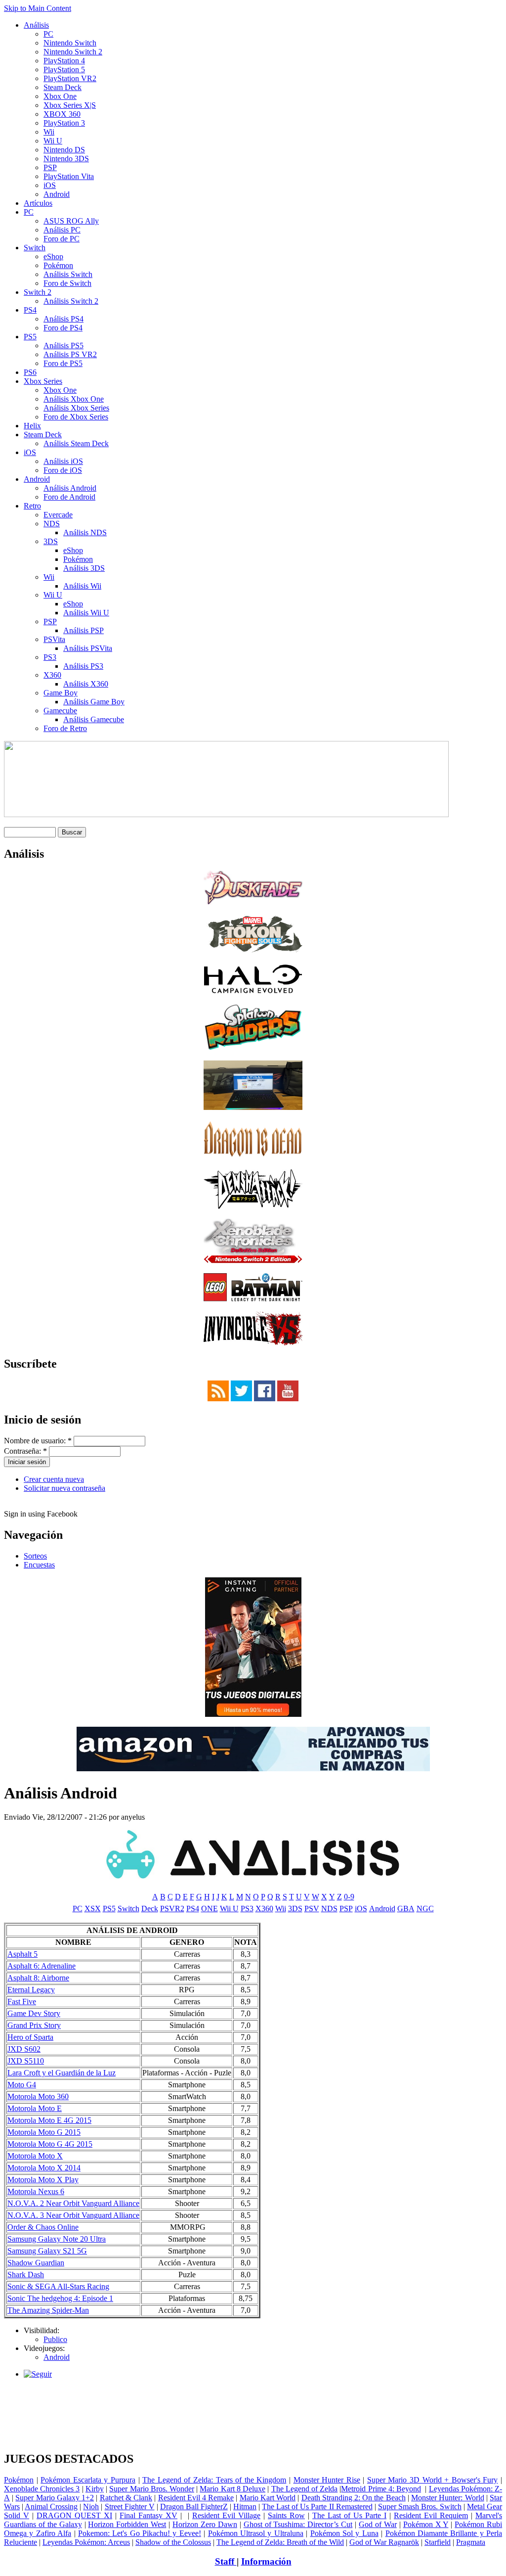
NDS (52, 524)
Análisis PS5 (63, 345)
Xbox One (60, 96)
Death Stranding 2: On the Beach (354, 2498)
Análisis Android (70, 488)
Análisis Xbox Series (76, 408)
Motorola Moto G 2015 (44, 2132)
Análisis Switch (68, 274)
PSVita (54, 639)
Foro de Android (69, 497)
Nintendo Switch (70, 43)
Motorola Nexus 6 (36, 2191)
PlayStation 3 (64, 123)
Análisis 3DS (84, 568)
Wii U (53, 141)
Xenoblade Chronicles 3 (42, 2489)
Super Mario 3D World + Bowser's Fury (433, 2480)
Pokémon (58, 265)
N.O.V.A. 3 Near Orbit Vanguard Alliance (73, 2215)
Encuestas (39, 1565)
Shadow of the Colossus (173, 2542)
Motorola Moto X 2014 (44, 2168)
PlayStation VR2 (70, 78)
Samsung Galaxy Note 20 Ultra (57, 2239)
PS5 (30, 337)
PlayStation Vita (69, 176)
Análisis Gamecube (94, 719)
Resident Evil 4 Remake (196, 2498)
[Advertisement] (253, 2390)
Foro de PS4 (63, 328)
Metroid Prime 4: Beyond (381, 2489)
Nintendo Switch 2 (73, 52)
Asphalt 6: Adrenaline (42, 1966)
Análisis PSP (84, 630)
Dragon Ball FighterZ (194, 2507)
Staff (226, 2561)
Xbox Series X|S (70, 105)
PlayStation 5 (64, 69)
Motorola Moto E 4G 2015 (49, 2120)
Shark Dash (26, 2275)
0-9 (349, 1897)
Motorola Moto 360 (38, 2096)
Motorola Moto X (35, 2156)
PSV (312, 1909)
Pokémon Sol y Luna (344, 2533)
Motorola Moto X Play (43, 2180)
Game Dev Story (34, 2013)
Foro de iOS (63, 470)
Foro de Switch (67, 283)
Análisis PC (62, 230)
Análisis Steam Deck (76, 443)
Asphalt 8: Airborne (38, 1978)
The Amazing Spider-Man (48, 2310)
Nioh (91, 2507)
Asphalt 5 (22, 1954)
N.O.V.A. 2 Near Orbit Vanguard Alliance (73, 2203)
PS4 (30, 310)
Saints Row (286, 2515)
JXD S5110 (26, 2061)
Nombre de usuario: (38, 1441)
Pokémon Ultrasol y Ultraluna (256, 2533)
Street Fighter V (130, 2507)
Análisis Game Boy (94, 702)
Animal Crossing (51, 2507)
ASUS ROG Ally (71, 221)
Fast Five (22, 2001)
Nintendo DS (64, 150)
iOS (50, 185)
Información (266, 2561)
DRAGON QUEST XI (74, 2515)
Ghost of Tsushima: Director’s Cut (298, 2524)
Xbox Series (43, 381)
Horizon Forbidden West (127, 2524)
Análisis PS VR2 (70, 354)
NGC (425, 1909)
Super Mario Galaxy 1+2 (55, 2498)
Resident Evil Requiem (431, 2515)
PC (48, 34)
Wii (49, 132)
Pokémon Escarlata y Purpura (88, 2480)
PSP (50, 167)
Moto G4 (22, 2085)
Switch (35, 248)
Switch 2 (38, 292)
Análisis (36, 25)
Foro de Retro (65, 728)
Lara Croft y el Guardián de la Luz (62, 2073)
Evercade (58, 515)
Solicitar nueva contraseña (64, 1488)
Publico (55, 2339)
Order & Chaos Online (43, 2227)
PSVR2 (172, 1909)
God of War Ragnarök (384, 2542)
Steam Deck (63, 87)
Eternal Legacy (31, 1990)
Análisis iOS (63, 461)
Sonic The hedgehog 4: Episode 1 (60, 2298)
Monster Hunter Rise (327, 2480)
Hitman (245, 2507)
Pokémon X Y (426, 2524)
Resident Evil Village (226, 2515)
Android (57, 194)
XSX (93, 1909)
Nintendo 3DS (66, 159)
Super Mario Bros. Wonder (152, 2489)
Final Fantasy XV (148, 2515)
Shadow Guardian (36, 2263)
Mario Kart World (268, 2498)
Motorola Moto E (35, 2108)
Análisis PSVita (88, 648)
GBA (406, 1909)
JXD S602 (24, 2049)
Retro (32, 506)
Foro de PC (62, 239)
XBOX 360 (62, 114)
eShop (53, 256)
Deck (150, 1909)
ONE (210, 1909)
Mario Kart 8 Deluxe (232, 2489)
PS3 (50, 657)
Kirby (95, 2489)
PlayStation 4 (64, 61)
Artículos (38, 203)
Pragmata (471, 2542)
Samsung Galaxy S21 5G (47, 2251)
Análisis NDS (85, 532)
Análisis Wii (82, 586)
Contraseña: (25, 1451)
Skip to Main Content (38, 8)
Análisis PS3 (83, 666)
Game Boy (61, 693)
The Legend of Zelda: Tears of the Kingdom (214, 2480)
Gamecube (60, 711)
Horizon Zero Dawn (205, 2524)
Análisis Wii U (86, 613)
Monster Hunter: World (447, 2498)
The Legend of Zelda (305, 2489)
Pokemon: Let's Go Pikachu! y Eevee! (140, 2533)
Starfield (438, 2542)
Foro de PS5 (63, 363)
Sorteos (35, 1556)
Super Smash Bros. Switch (420, 2507)
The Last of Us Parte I (349, 2515)
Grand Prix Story (34, 2025)
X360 (52, 675)
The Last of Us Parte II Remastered (317, 2507)
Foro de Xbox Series (76, 417)
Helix (32, 426)
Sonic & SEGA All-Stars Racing (58, 2286)
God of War (378, 2524)
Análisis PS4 (63, 319)
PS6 (30, 372)
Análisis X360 (86, 684)
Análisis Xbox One (74, 399)
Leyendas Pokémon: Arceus (86, 2542)
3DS (51, 541)
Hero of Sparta (30, 2037)
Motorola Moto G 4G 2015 (50, 2144)
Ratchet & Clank (126, 2498)
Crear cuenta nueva (54, 1479)
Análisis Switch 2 (71, 301)
